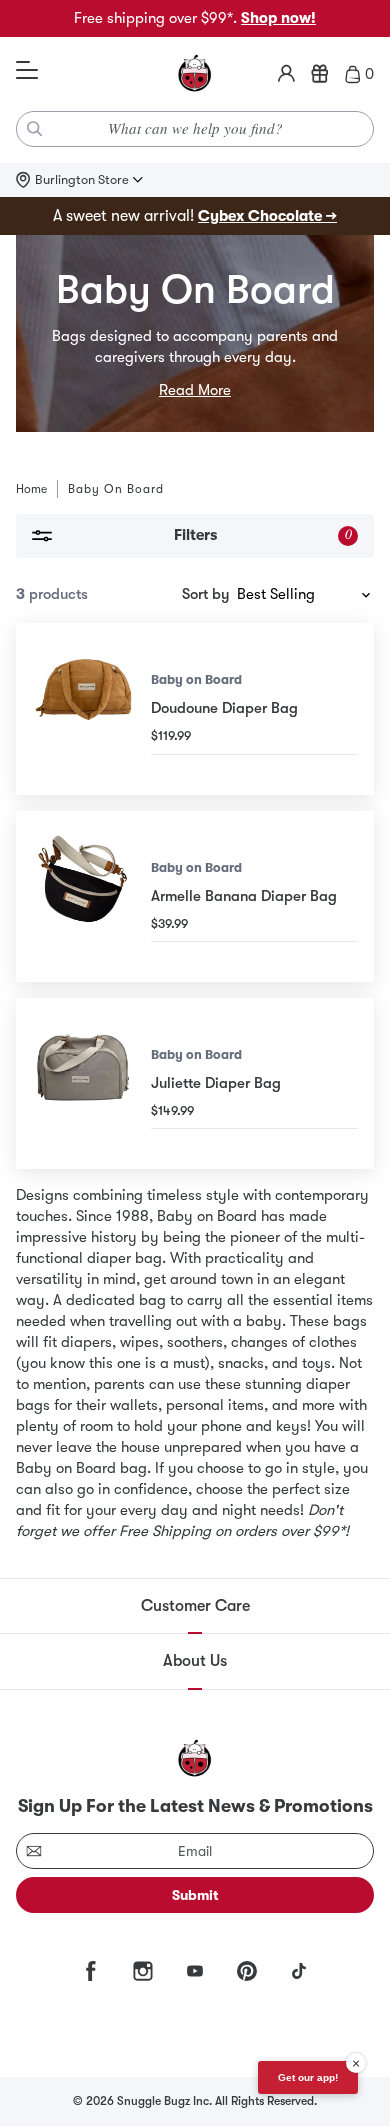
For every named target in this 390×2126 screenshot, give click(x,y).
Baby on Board (196, 679)
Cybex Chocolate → (267, 216)
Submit (195, 1895)
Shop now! (278, 18)
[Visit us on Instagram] (143, 1971)
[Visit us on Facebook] (91, 1971)
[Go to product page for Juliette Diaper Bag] (83, 1083)
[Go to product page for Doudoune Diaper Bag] (83, 708)
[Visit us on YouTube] (195, 1971)
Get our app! (308, 2077)
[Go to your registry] (320, 74)
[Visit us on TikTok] (299, 1971)
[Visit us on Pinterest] (247, 1971)
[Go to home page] (195, 74)
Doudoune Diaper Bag (224, 708)
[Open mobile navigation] (27, 71)
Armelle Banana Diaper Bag (244, 896)
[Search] (35, 129)
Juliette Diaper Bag (216, 1083)
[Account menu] (286, 74)
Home (31, 489)
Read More (195, 390)
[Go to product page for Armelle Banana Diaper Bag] (83, 896)
